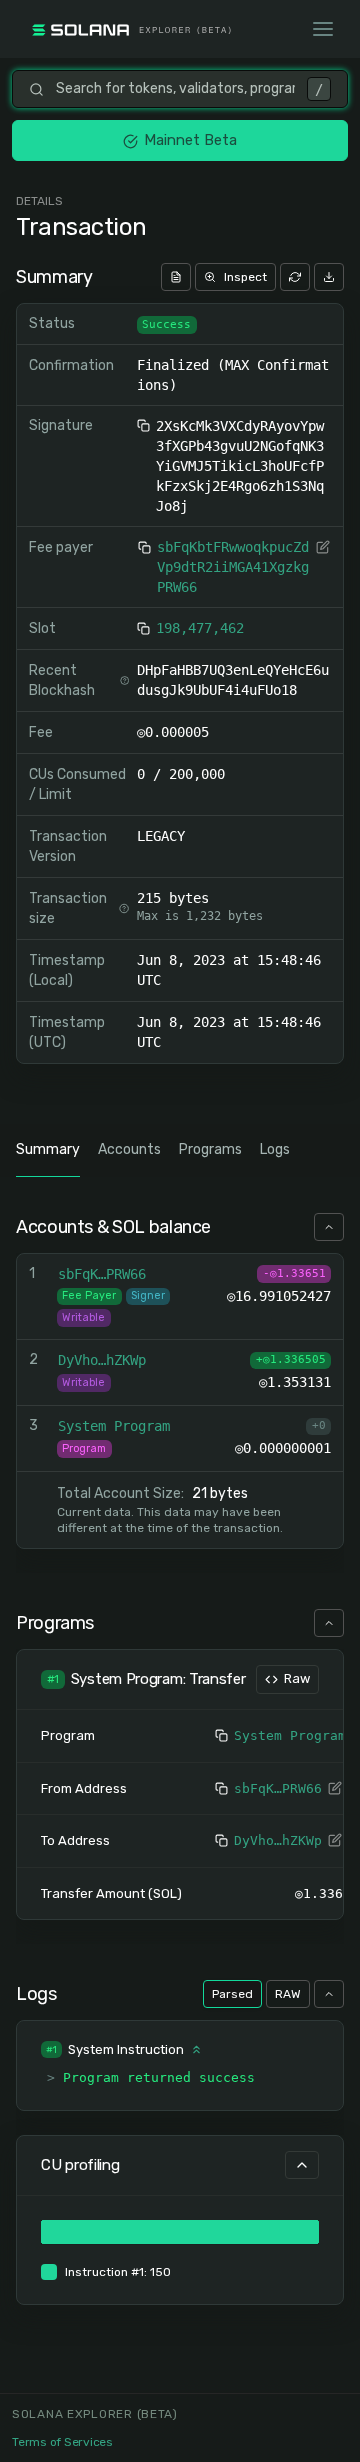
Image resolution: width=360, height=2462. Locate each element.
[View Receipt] (176, 277)
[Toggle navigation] (323, 29)
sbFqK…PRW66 (278, 1788)
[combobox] (175, 89)
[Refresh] (295, 277)
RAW (288, 1994)
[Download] (329, 277)
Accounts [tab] (129, 1149)
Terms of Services (62, 2442)
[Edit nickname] (323, 547)
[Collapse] (329, 1227)
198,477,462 (200, 628)
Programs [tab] (210, 1149)
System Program (290, 1735)
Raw (297, 1678)
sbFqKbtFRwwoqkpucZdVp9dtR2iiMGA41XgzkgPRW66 (233, 567)
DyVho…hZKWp (278, 1840)
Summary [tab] (48, 1149)
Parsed (232, 1994)
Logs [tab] (275, 1149)
